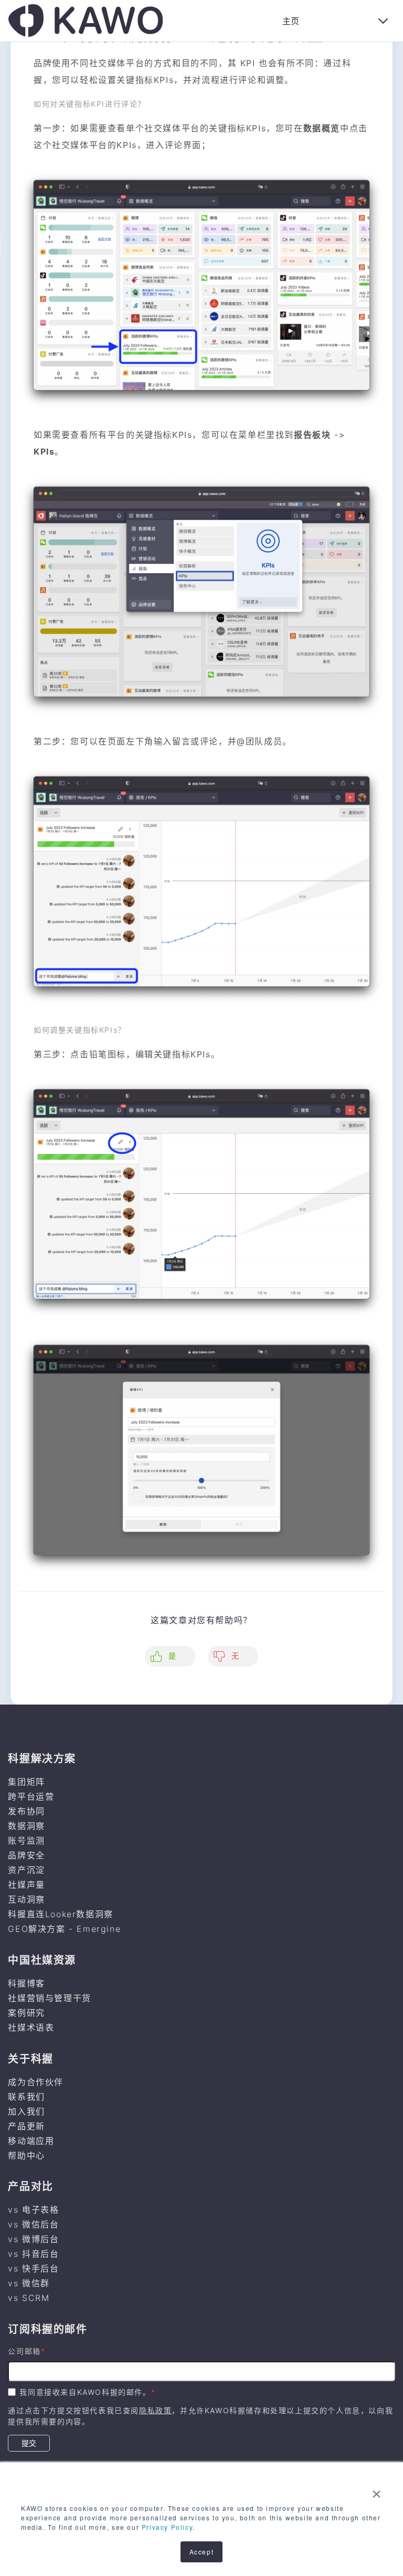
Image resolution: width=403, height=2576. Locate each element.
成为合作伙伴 (36, 2082)
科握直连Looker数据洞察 (60, 1914)
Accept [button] (202, 2552)
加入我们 (26, 2111)
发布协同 (26, 1811)
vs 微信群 (29, 2283)
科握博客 (26, 1983)
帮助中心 (26, 2156)
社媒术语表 (31, 2027)
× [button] (377, 2490)
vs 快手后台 (33, 2268)
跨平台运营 (31, 1796)
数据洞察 (26, 1826)
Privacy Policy (167, 2527)
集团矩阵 (26, 1782)
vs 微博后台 (33, 2239)
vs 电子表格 (33, 2210)
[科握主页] (86, 20)
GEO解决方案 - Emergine (64, 1929)
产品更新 (26, 2126)
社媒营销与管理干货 (49, 1998)
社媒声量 (26, 1885)
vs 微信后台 (33, 2224)
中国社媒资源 (42, 1960)
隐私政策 (155, 2410)
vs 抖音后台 (33, 2254)
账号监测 (26, 1841)
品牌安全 (26, 1855)
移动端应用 (31, 2141)
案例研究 (26, 2013)
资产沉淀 (26, 1870)
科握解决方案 (42, 1759)
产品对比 (30, 2186)
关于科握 (30, 2059)
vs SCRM (29, 2298)
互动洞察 (26, 1899)
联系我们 (26, 2097)
